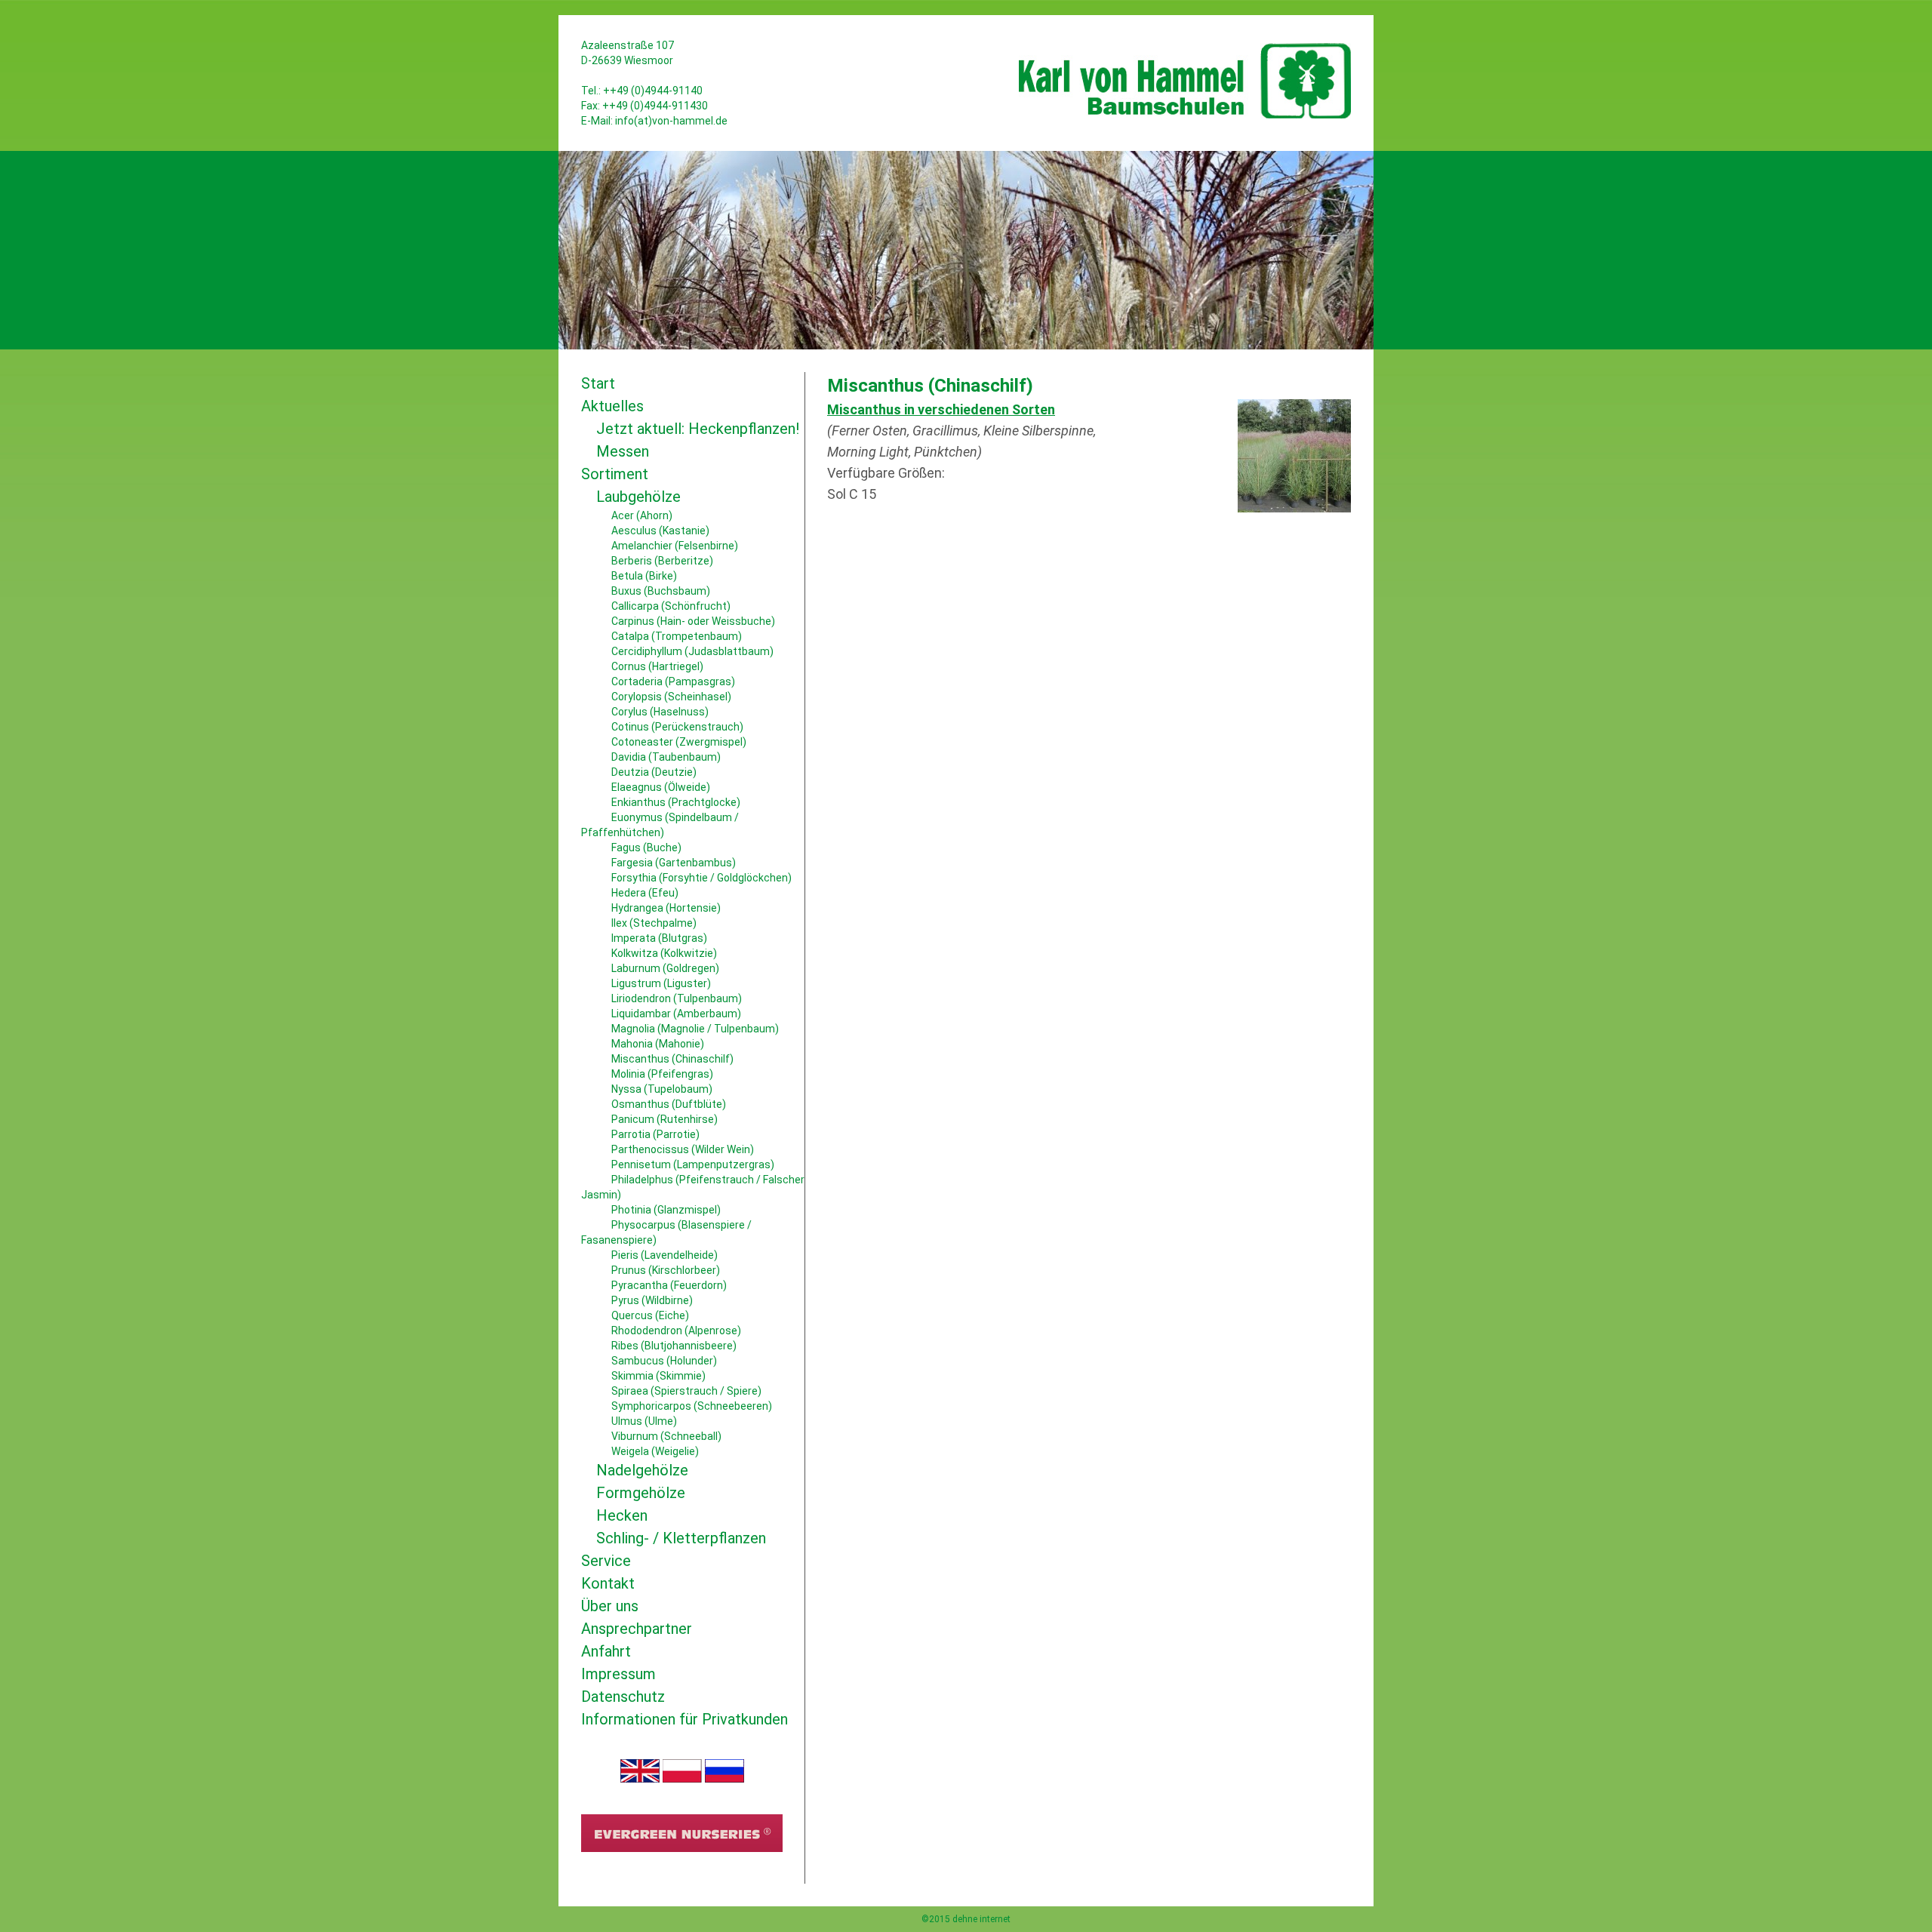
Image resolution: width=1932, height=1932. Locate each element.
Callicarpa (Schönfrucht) (671, 606)
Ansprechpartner (637, 1629)
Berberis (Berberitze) (662, 561)
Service (606, 1561)
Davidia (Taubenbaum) (666, 757)
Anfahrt (606, 1651)
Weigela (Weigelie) (655, 1451)
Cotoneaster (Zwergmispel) (679, 742)
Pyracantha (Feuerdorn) (669, 1285)
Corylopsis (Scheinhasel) (671, 697)
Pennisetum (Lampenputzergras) (693, 1164)
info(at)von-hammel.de (671, 121)
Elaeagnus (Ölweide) (661, 787)
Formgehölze (641, 1493)
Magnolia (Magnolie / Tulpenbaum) (695, 1029)
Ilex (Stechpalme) (654, 923)
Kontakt (608, 1583)
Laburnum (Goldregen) (665, 968)
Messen (623, 451)
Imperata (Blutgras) (659, 938)
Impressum (618, 1674)
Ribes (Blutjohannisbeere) (674, 1346)
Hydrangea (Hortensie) (666, 908)
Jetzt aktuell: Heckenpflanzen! (698, 429)
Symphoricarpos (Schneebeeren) (692, 1406)
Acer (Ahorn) (642, 515)
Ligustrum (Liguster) (661, 983)
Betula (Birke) (644, 576)
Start (598, 383)
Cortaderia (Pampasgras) (673, 681)
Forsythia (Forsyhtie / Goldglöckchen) (701, 878)
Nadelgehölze (642, 1470)
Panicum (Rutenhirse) (665, 1119)
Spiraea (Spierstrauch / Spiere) (686, 1391)
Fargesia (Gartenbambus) (674, 863)
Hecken (622, 1515)
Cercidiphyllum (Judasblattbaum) (692, 651)
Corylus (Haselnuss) (660, 712)
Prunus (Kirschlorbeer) (666, 1270)
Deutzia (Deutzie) (654, 772)
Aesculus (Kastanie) (660, 531)
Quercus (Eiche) (650, 1315)
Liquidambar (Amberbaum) (676, 1014)
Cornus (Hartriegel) (657, 666)
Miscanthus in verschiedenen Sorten (941, 409)
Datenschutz (623, 1697)
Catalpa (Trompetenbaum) (677, 636)
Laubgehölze (638, 497)
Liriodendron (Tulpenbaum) (677, 998)
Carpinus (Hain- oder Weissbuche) (693, 621)
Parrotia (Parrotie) (655, 1134)
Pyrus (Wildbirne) (652, 1300)
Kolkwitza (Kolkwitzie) (664, 953)
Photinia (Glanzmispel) (666, 1210)
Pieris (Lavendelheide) (665, 1255)
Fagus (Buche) (646, 848)
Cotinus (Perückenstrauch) (677, 727)
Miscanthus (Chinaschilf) (672, 1059)
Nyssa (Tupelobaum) (662, 1089)
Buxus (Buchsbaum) (661, 591)
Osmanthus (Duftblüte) (669, 1104)
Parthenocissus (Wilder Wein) (683, 1149)
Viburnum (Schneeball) (666, 1436)
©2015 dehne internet (966, 1919)
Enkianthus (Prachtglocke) (676, 802)
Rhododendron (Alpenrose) (676, 1331)
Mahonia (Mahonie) (658, 1044)
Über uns (610, 1606)
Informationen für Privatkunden (685, 1719)
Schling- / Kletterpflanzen (681, 1538)
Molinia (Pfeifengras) (662, 1074)
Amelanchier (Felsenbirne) (675, 546)
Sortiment (615, 474)
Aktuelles (612, 406)
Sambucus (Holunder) (664, 1361)
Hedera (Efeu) (645, 893)
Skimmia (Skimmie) (658, 1376)
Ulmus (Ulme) (644, 1421)
